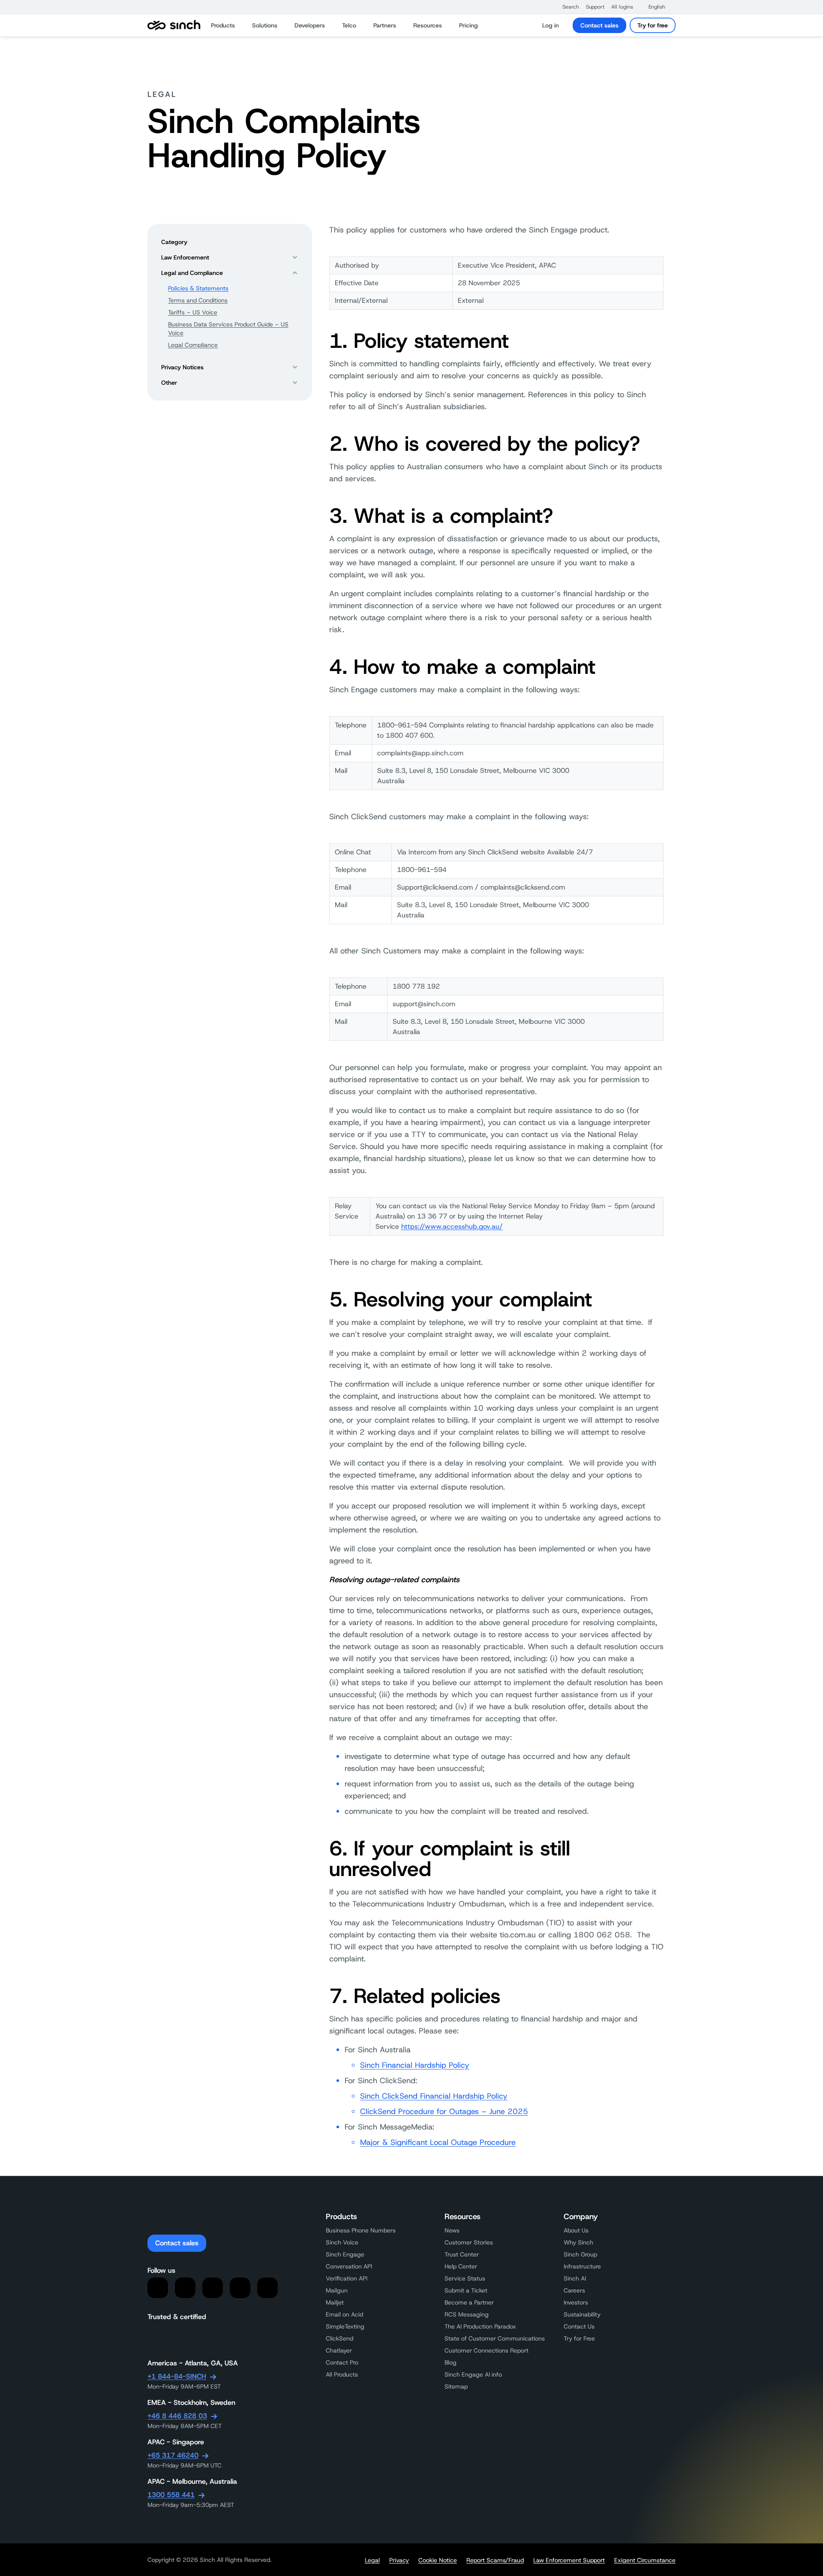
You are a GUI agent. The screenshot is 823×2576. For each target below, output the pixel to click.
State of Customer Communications (495, 2338)
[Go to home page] (174, 25)
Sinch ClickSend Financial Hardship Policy (434, 2096)
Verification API (347, 2278)
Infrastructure (582, 2266)
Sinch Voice (342, 2242)
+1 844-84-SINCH (177, 2376)
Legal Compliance (193, 345)
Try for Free (579, 2338)
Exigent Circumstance (645, 2560)
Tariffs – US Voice (193, 312)
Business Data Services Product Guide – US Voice (228, 329)
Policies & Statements (198, 288)
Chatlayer (339, 2350)
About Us (576, 2230)
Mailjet (335, 2302)
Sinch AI (575, 2278)
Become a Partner (469, 2302)
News (452, 2230)
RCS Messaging (467, 2314)
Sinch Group (580, 2254)
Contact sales (599, 25)
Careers (574, 2290)
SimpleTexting (345, 2326)
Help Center (461, 2266)
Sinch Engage (345, 2254)
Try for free (653, 25)
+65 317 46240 (173, 2455)
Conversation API (349, 2266)
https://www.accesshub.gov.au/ (452, 1226)
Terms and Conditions (198, 300)
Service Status (465, 2278)
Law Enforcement (185, 257)
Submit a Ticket (466, 2290)
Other (169, 383)
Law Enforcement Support (569, 2560)
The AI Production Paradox (480, 2326)
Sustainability (582, 2314)
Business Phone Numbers (361, 2230)
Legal (372, 2560)
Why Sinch (578, 2242)
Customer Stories (469, 2242)
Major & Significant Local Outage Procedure (438, 2142)
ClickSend (339, 2338)
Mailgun (337, 2290)
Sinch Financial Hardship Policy (415, 2065)
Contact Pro (342, 2362)
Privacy (399, 2560)
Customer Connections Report (487, 2350)
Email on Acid (344, 2314)
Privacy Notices (182, 367)
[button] (566, 7)
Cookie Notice (438, 2560)
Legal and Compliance (192, 273)
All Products (342, 2374)
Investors (576, 2302)
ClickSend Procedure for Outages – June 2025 (444, 2111)
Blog (451, 2362)
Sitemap (456, 2386)
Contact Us (579, 2326)
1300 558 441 (171, 2495)
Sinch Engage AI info (473, 2374)
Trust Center (462, 2254)
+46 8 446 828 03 (177, 2416)
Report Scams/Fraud (495, 2560)
